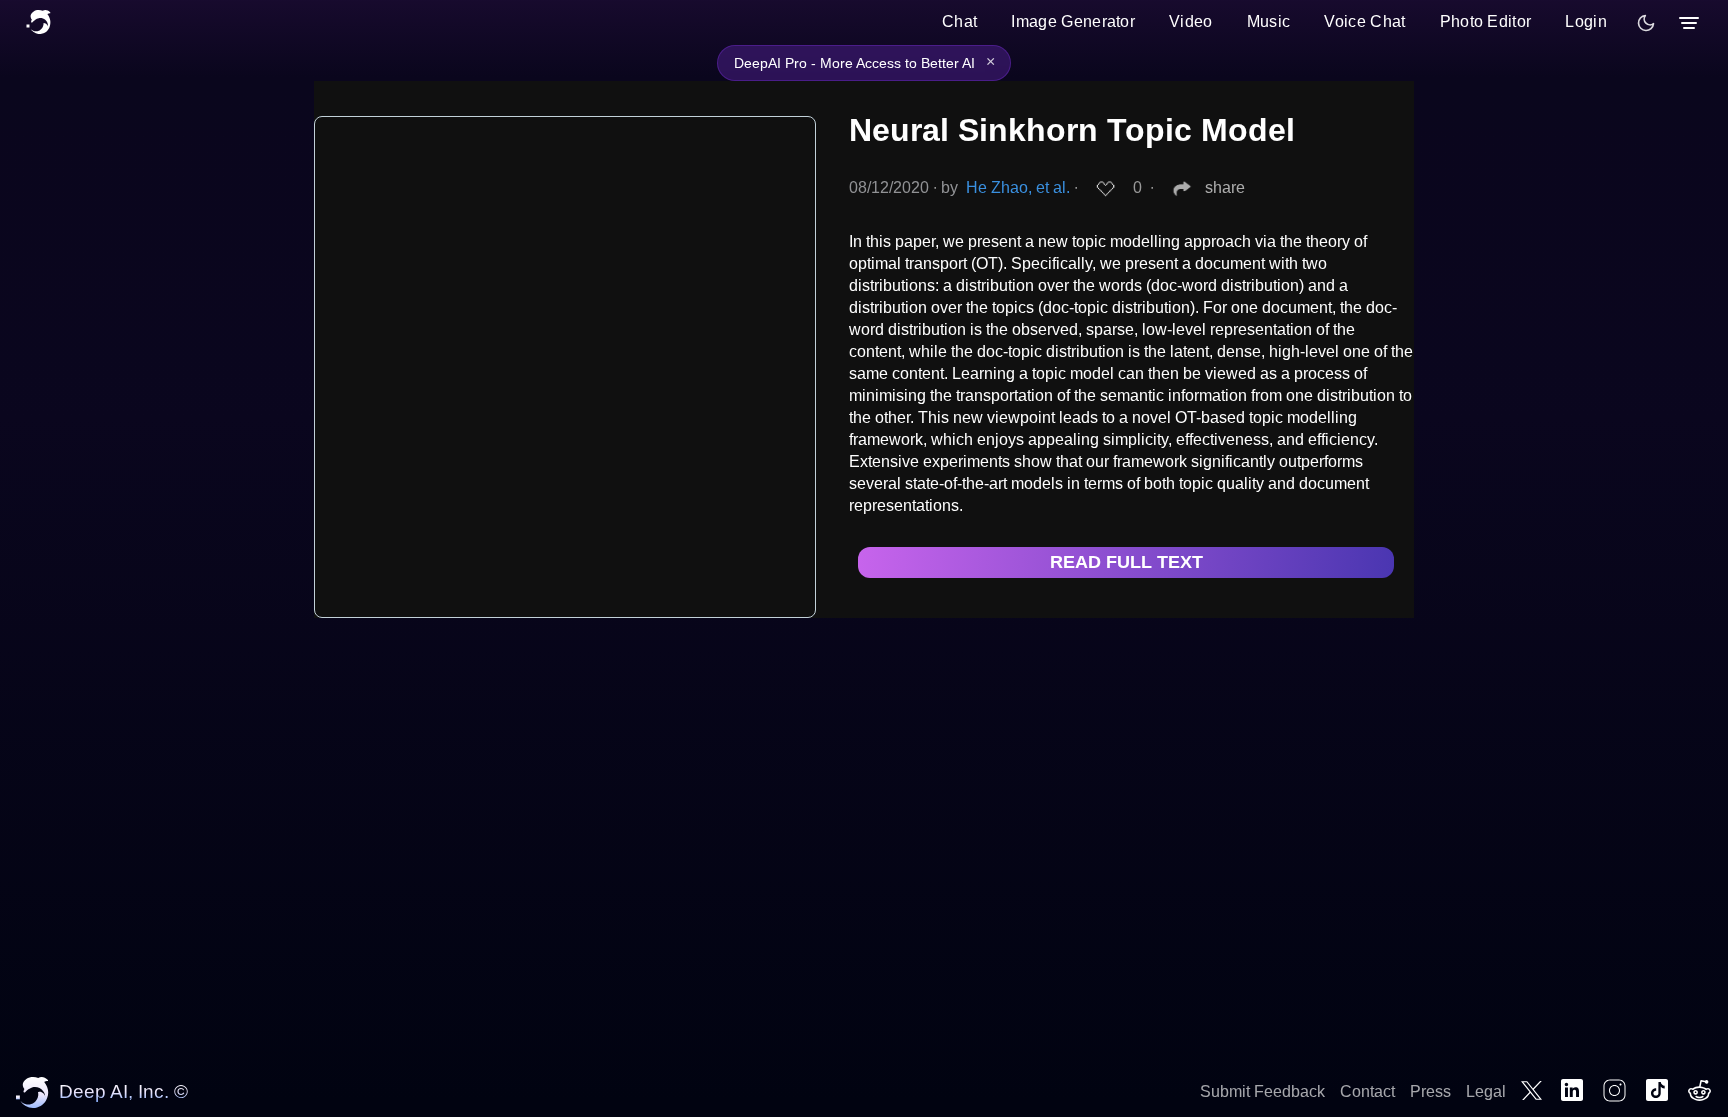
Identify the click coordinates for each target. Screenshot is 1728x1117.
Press (1430, 1091)
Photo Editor (1486, 21)
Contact (1367, 1091)
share (1225, 187)
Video (1191, 21)
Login (1586, 21)
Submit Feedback (1262, 1091)
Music (1269, 21)
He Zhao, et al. (1018, 187)
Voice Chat (1364, 21)
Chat (959, 21)
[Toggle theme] (1646, 23)
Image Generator (1073, 21)
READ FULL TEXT (1126, 562)
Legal (1486, 1091)
